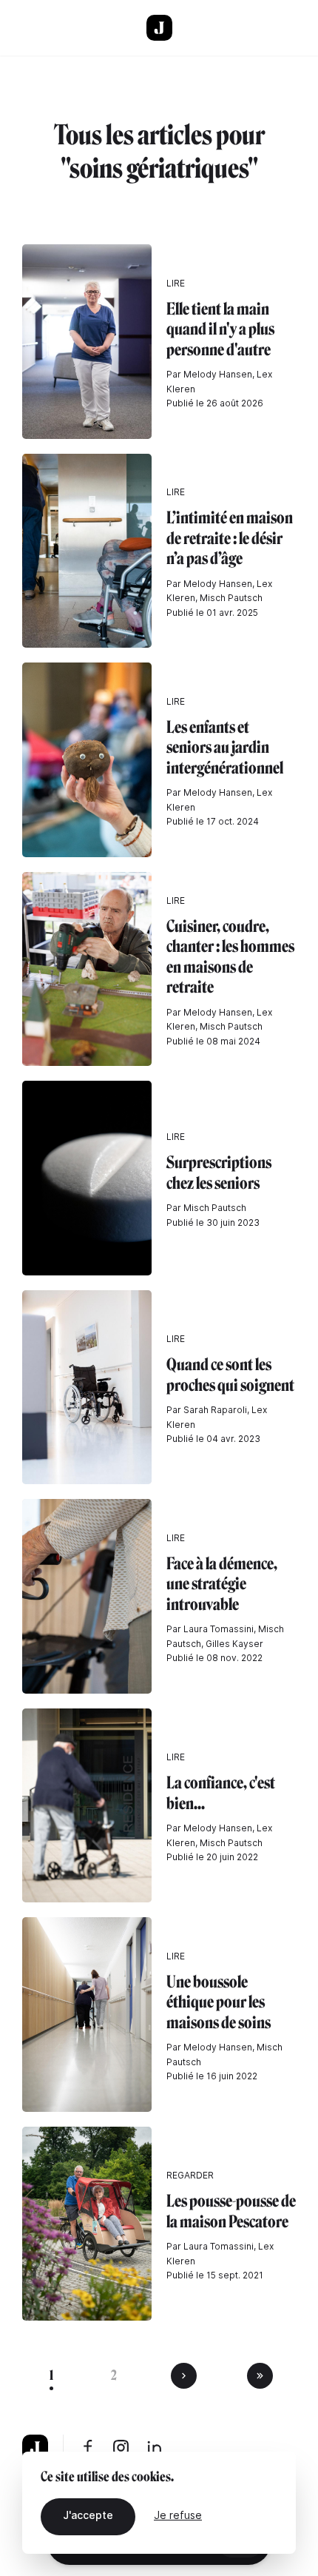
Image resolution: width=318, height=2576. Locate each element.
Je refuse (178, 2515)
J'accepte (88, 2515)
